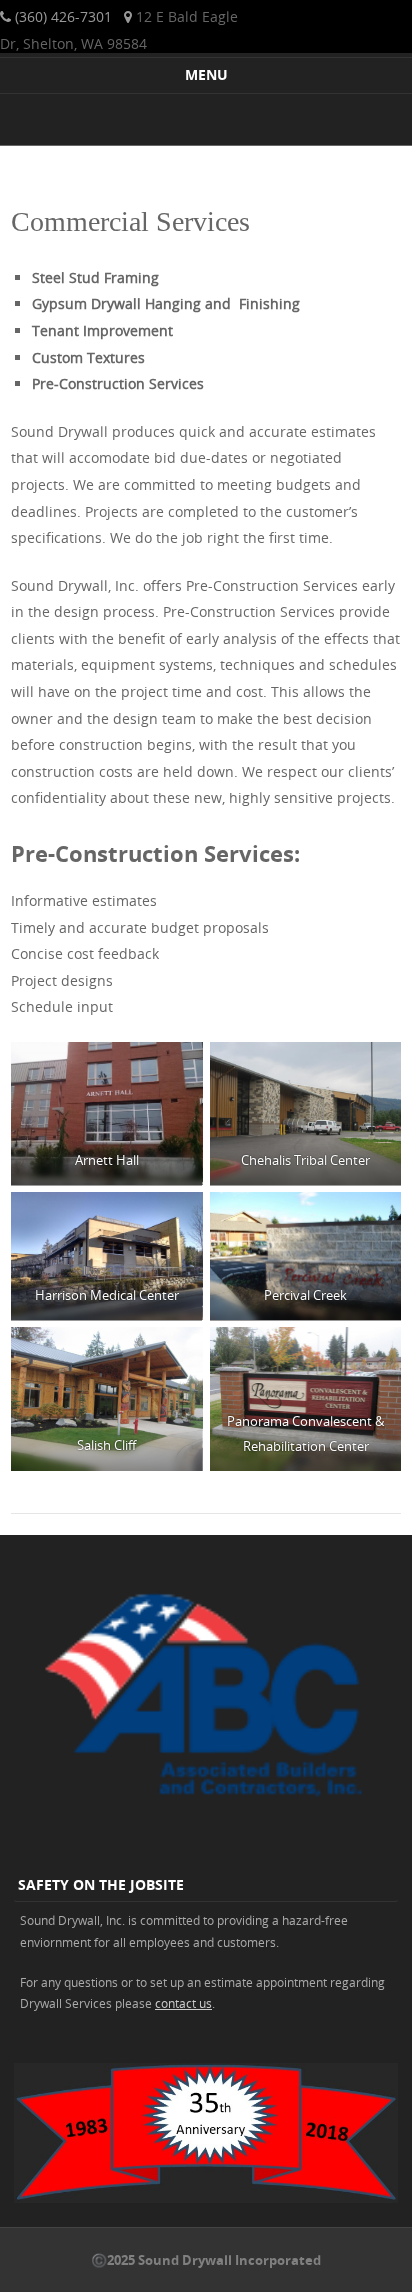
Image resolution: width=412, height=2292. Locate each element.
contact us (183, 2003)
